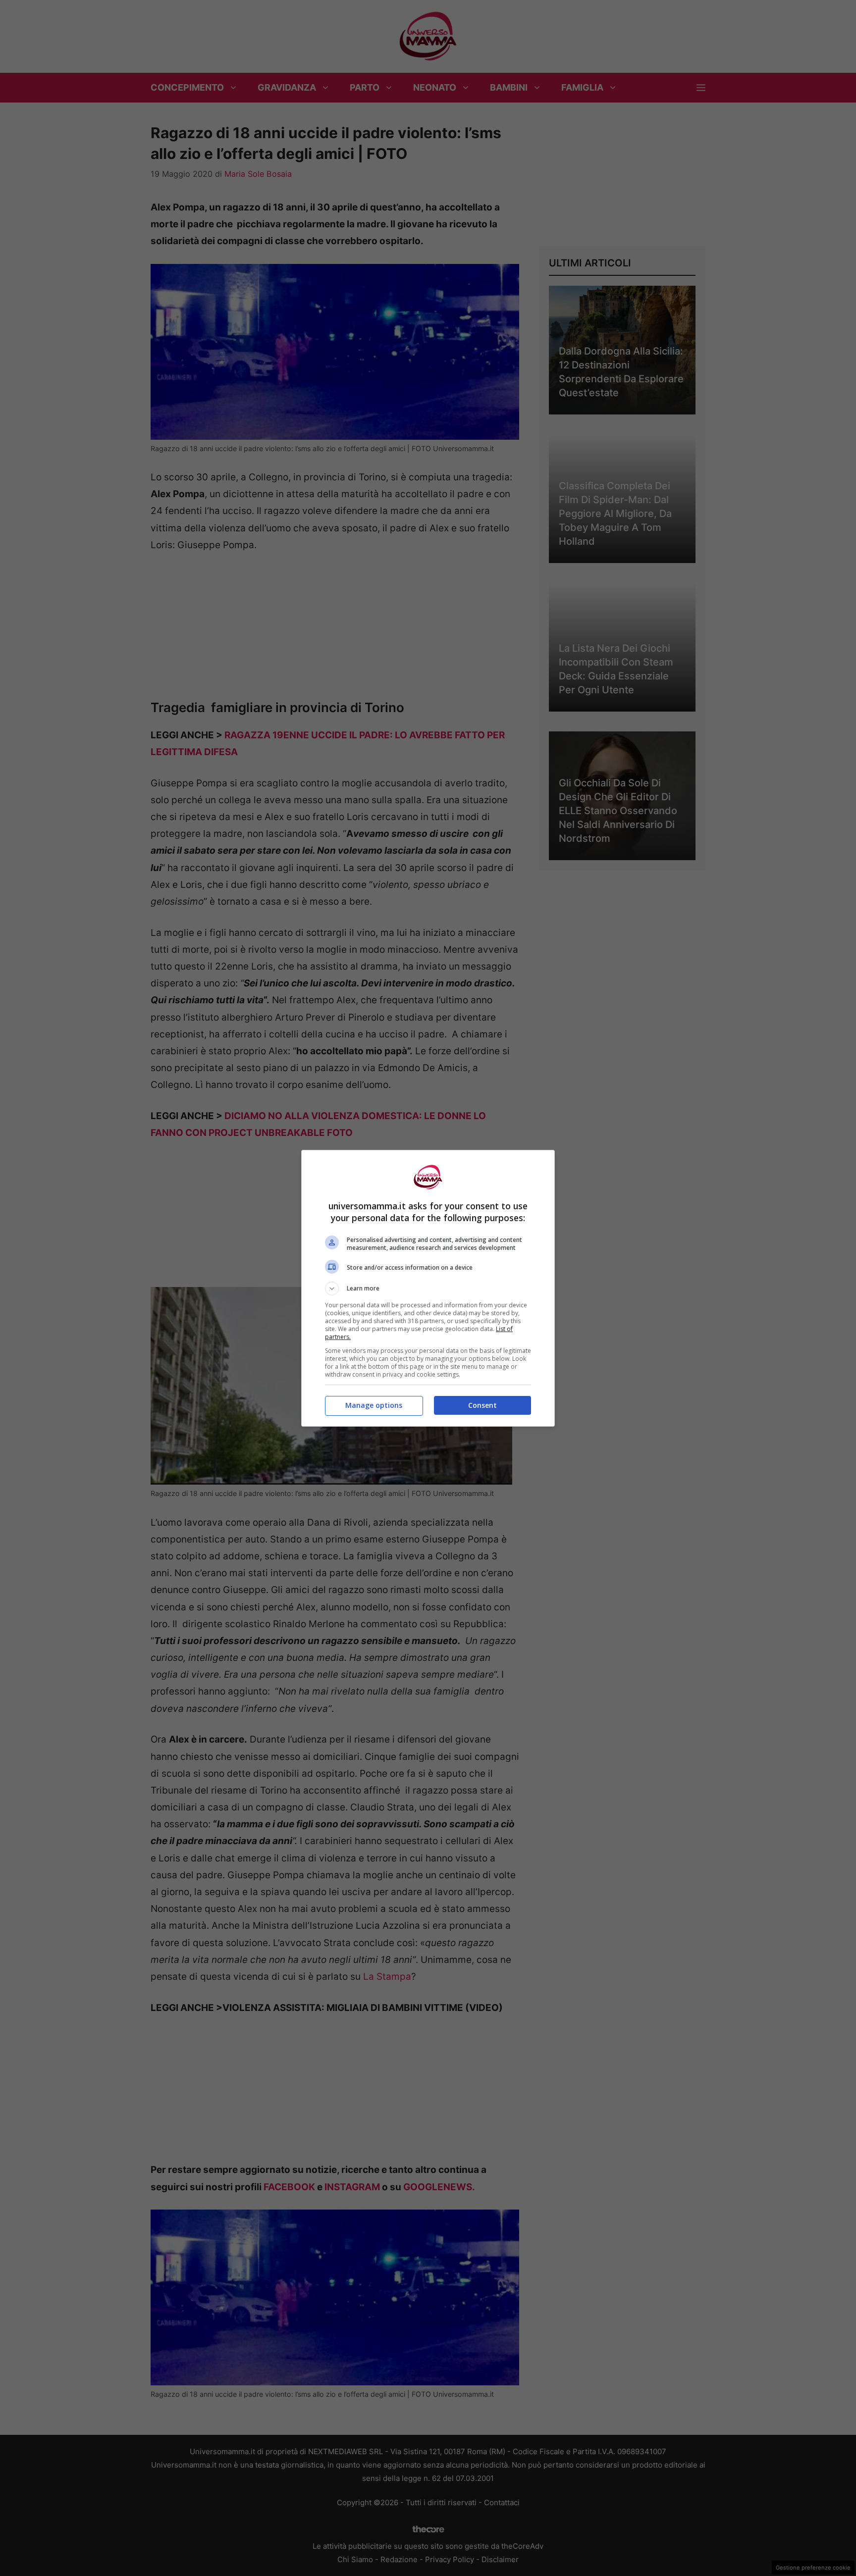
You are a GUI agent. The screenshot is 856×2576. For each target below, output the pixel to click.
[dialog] (428, 1288)
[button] (428, 1288)
